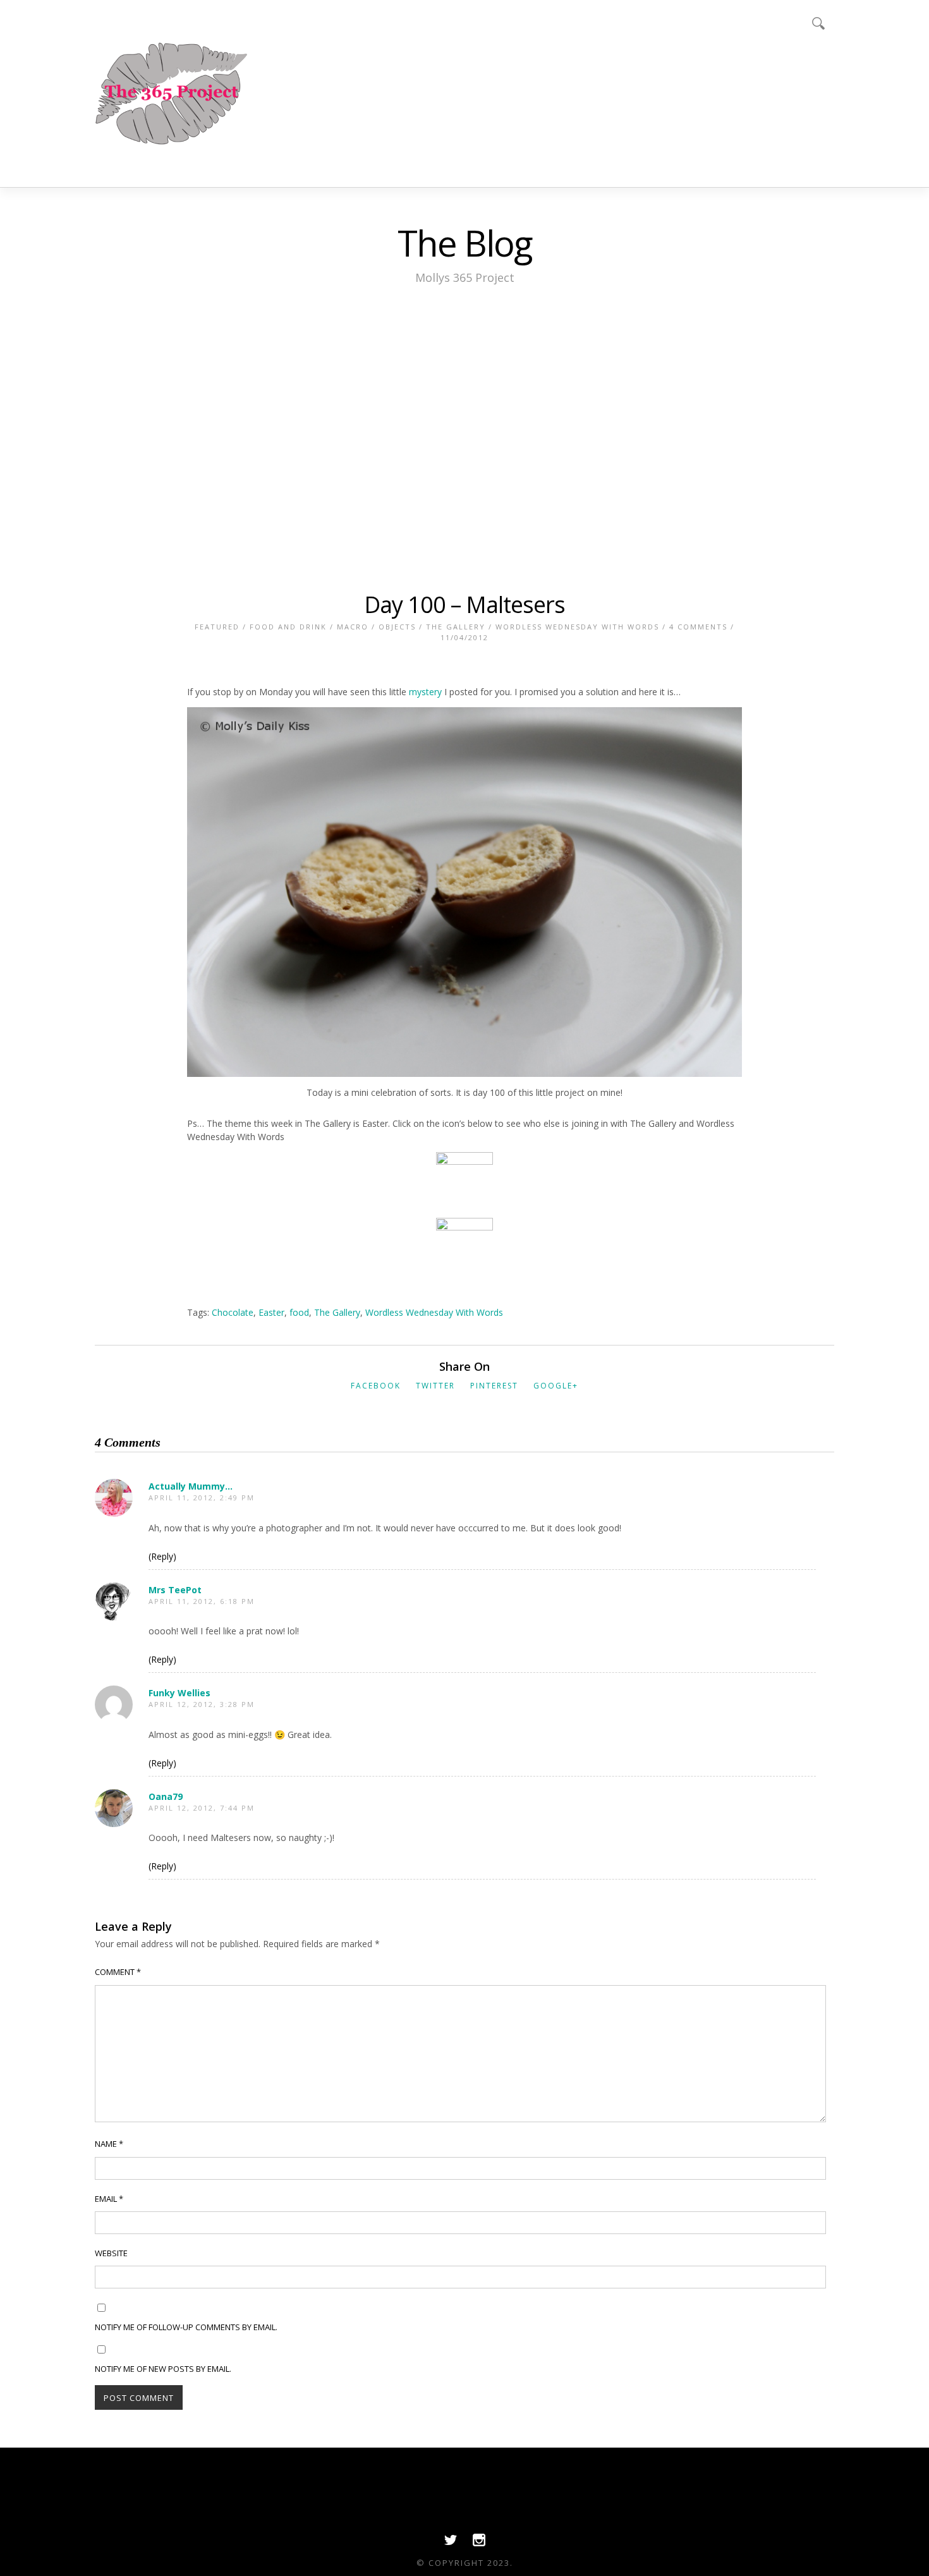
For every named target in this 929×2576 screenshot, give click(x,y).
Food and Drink (288, 627)
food (299, 1312)
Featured (217, 627)
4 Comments (698, 627)
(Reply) (162, 1556)
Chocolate (233, 1312)
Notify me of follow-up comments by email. (186, 2327)
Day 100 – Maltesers (464, 605)
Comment (118, 1972)
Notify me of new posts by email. (163, 2369)
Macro (353, 627)
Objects (397, 627)
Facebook (376, 1386)
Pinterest (494, 1386)
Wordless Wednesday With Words (577, 627)
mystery (425, 692)
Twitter (435, 1386)
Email (109, 2199)
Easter (271, 1312)
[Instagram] (479, 2543)
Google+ (556, 1386)
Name (109, 2144)
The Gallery (456, 627)
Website (111, 2253)
